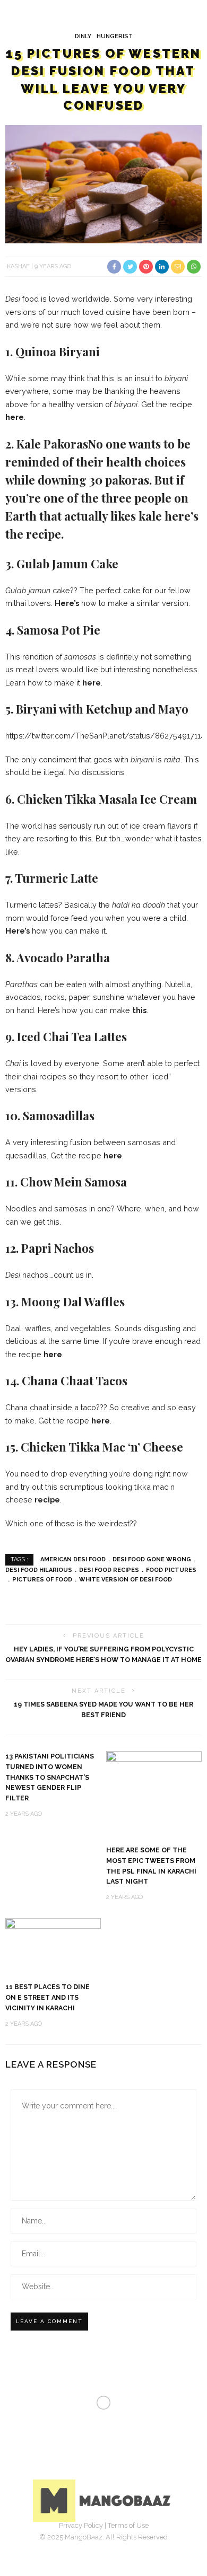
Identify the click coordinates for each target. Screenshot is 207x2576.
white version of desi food (126, 1580)
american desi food (73, 1559)
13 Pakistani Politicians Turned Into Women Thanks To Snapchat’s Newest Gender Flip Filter (50, 1777)
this (139, 1010)
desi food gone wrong (152, 1559)
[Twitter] (92, 2542)
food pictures (171, 1570)
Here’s (67, 603)
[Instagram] (115, 2542)
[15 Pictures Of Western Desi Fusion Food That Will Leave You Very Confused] (103, 184)
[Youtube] (139, 2542)
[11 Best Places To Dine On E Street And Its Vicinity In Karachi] (53, 1945)
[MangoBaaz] (104, 2500)
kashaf (18, 266)
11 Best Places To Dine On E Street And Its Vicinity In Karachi (48, 1997)
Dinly (83, 36)
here (15, 417)
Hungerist (115, 36)
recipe (47, 1500)
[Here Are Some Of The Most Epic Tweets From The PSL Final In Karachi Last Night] (154, 1793)
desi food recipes (109, 1570)
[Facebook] (68, 2542)
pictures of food (42, 1580)
